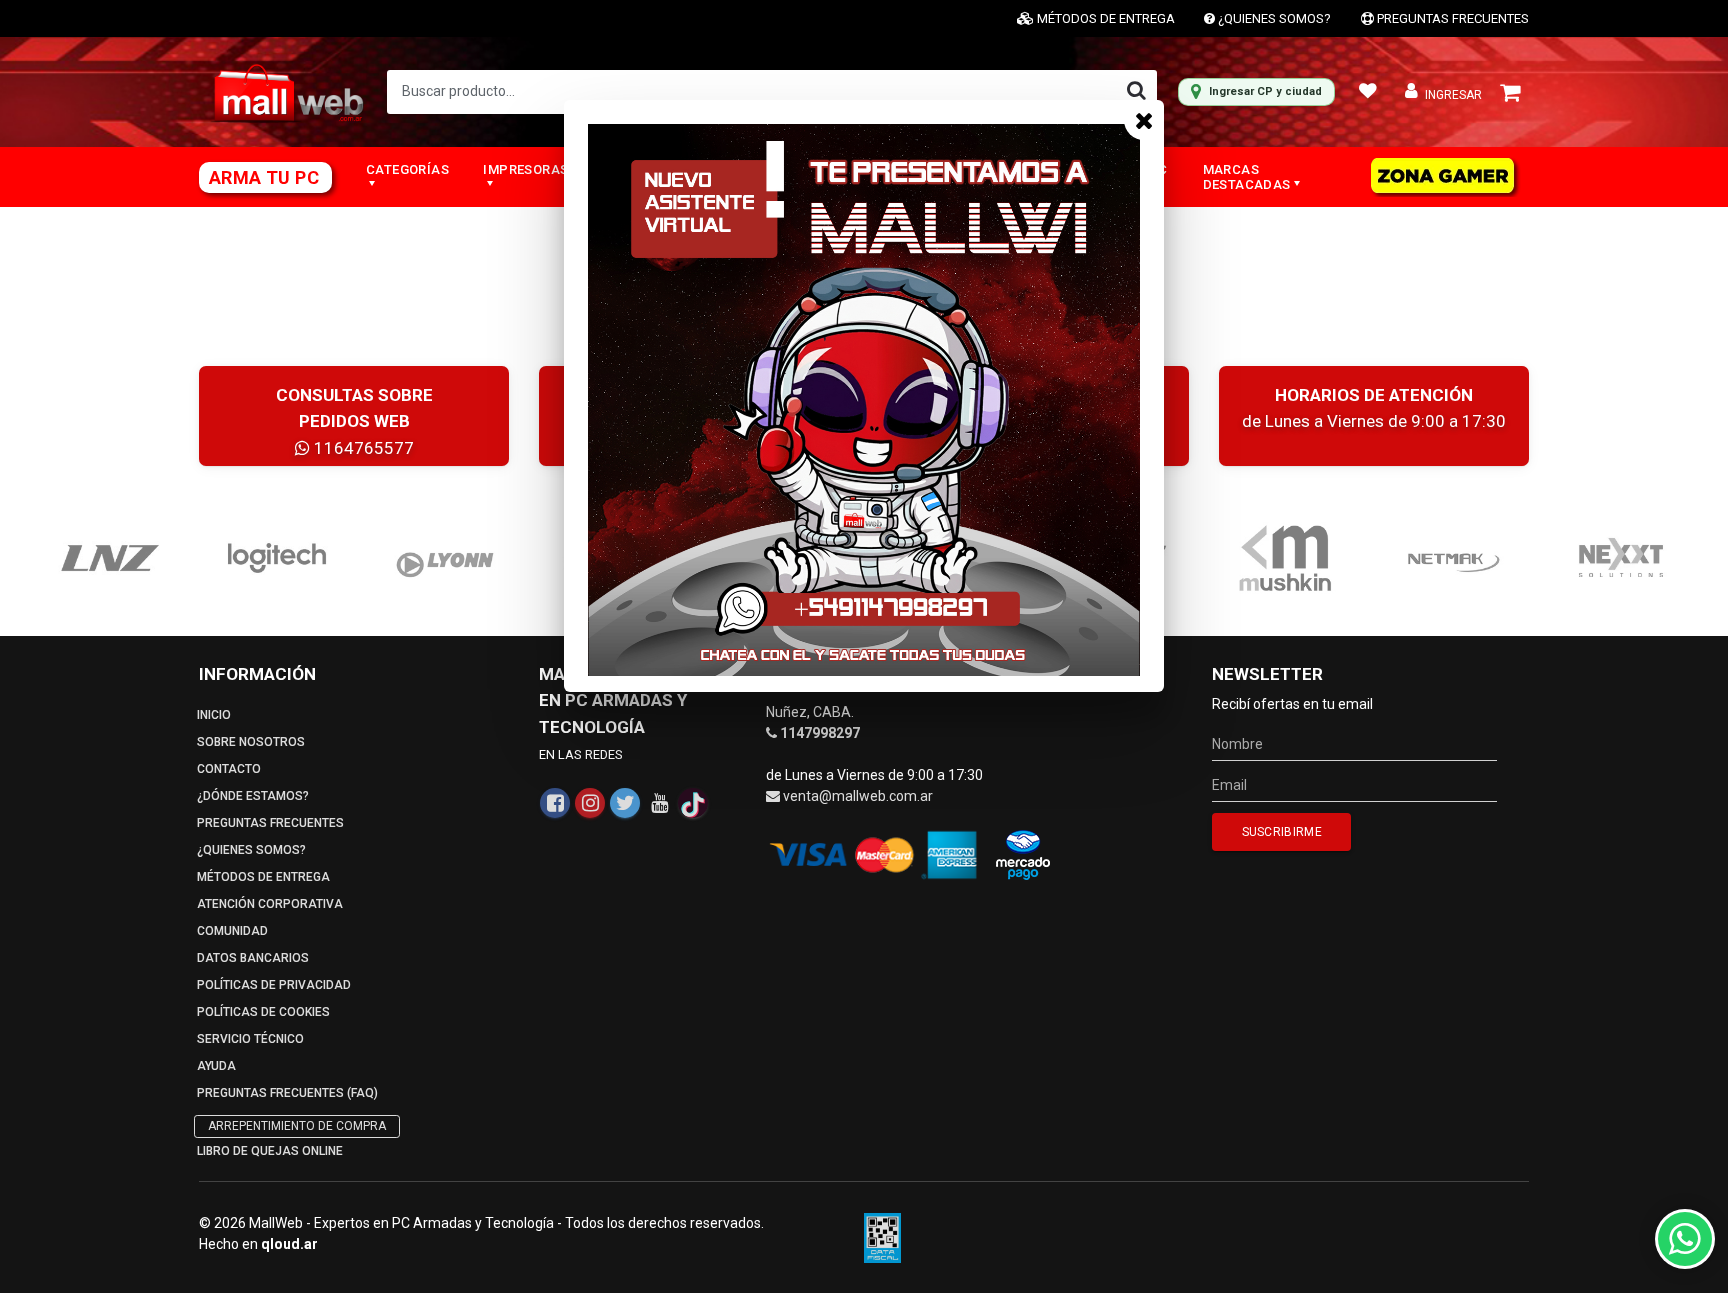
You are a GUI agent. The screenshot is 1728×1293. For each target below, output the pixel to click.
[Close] (1144, 120)
